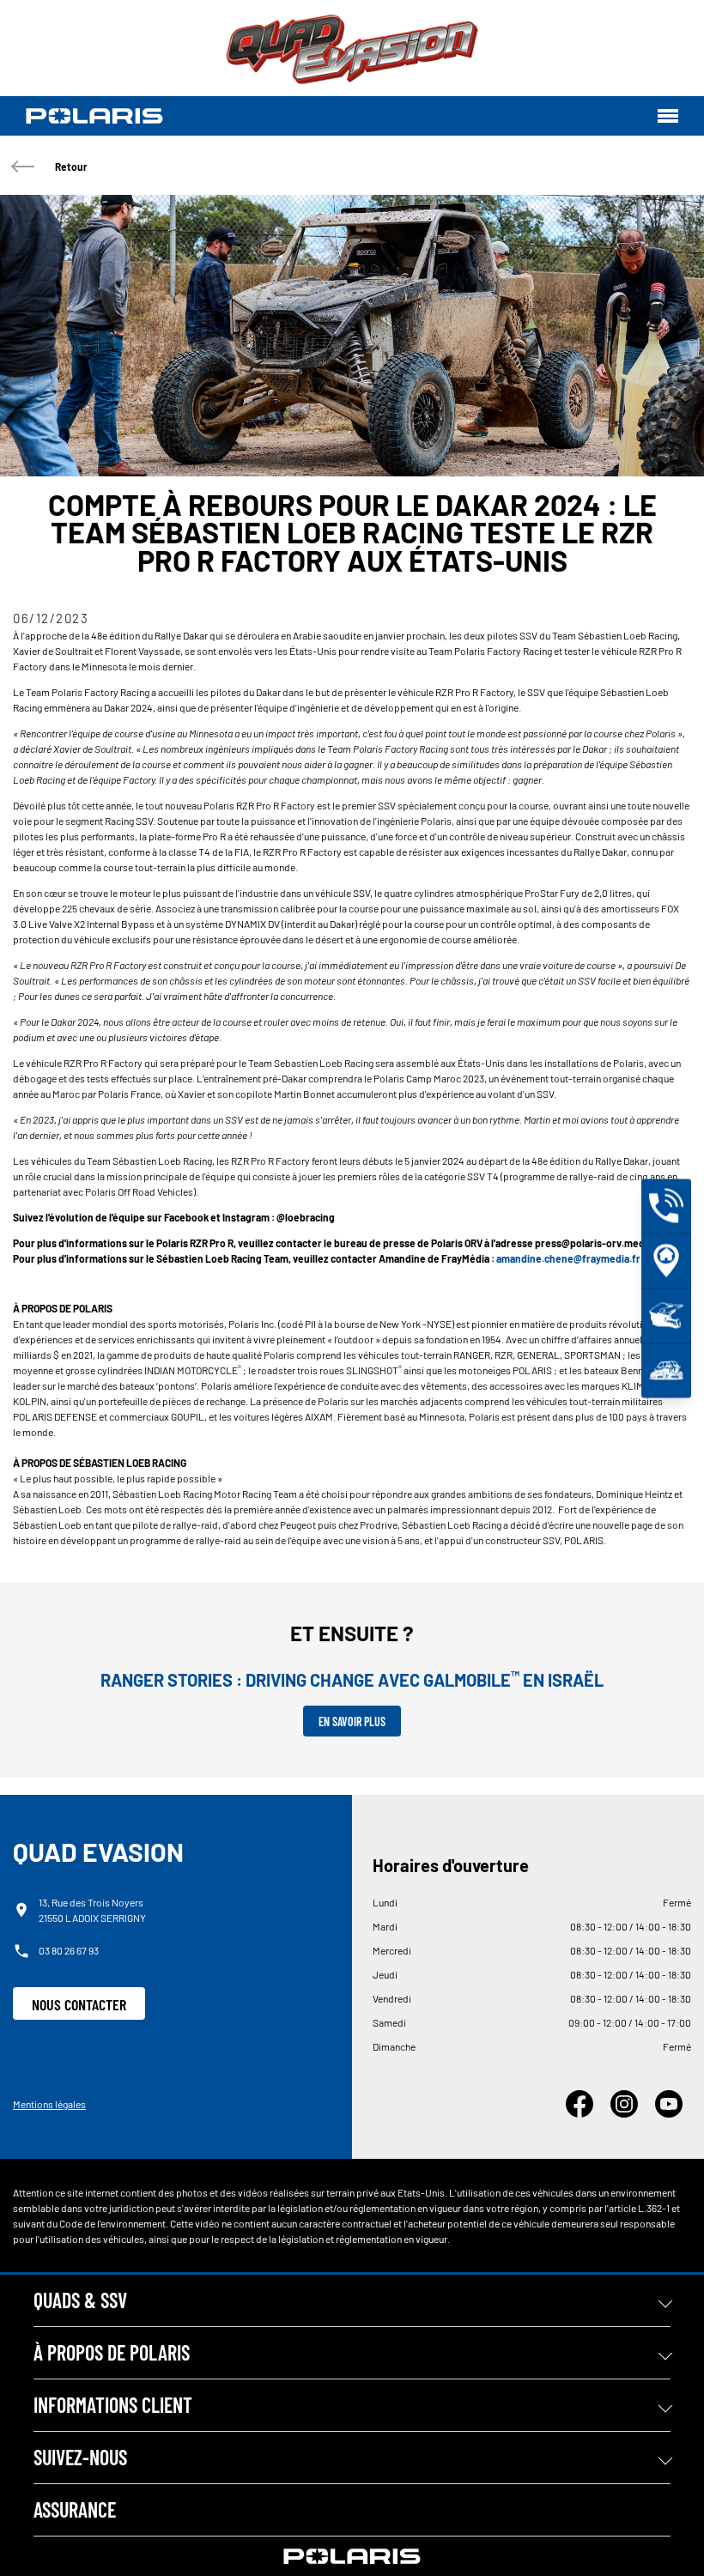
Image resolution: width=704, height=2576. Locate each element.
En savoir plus (352, 1721)
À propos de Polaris (112, 2352)
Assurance (75, 2509)
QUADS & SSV (80, 2300)
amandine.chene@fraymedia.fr (568, 1258)
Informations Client (113, 2405)
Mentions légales (49, 2104)
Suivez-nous (80, 2457)
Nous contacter (79, 2004)
